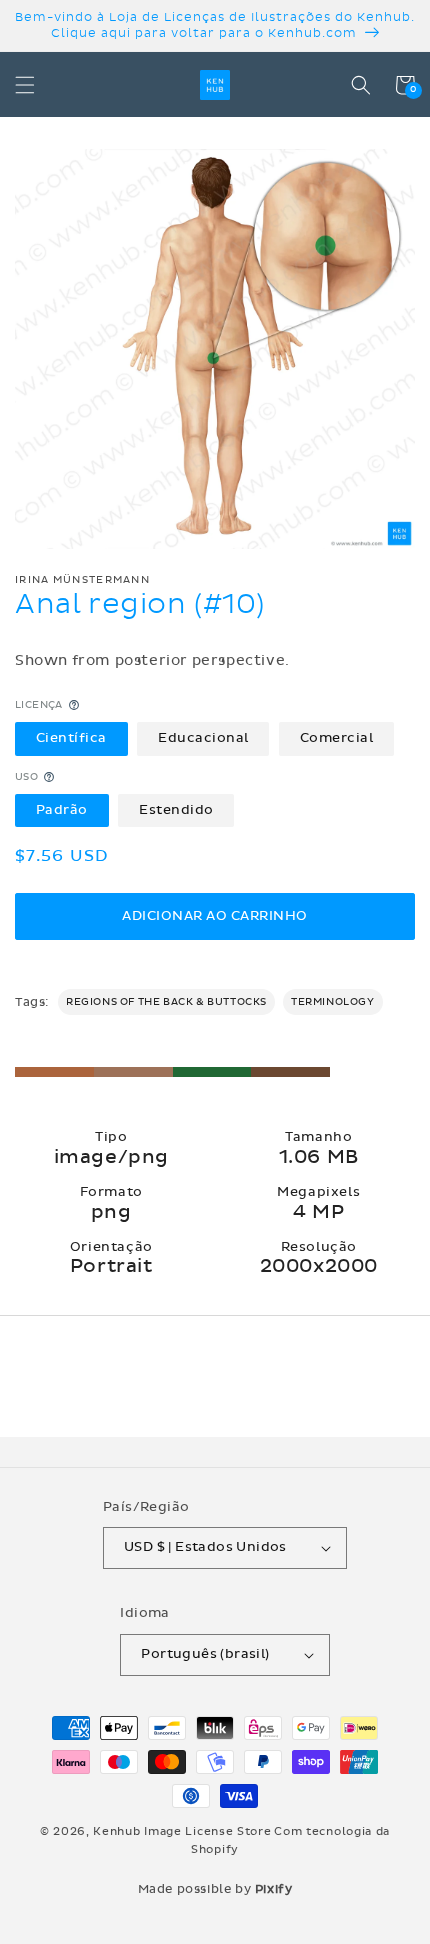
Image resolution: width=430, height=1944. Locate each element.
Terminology (333, 1002)
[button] (25, 85)
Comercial (337, 738)
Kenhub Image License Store (182, 1831)
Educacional (203, 738)
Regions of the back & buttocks (166, 1002)
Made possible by (215, 1889)
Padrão (62, 810)
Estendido (176, 810)
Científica (71, 738)
